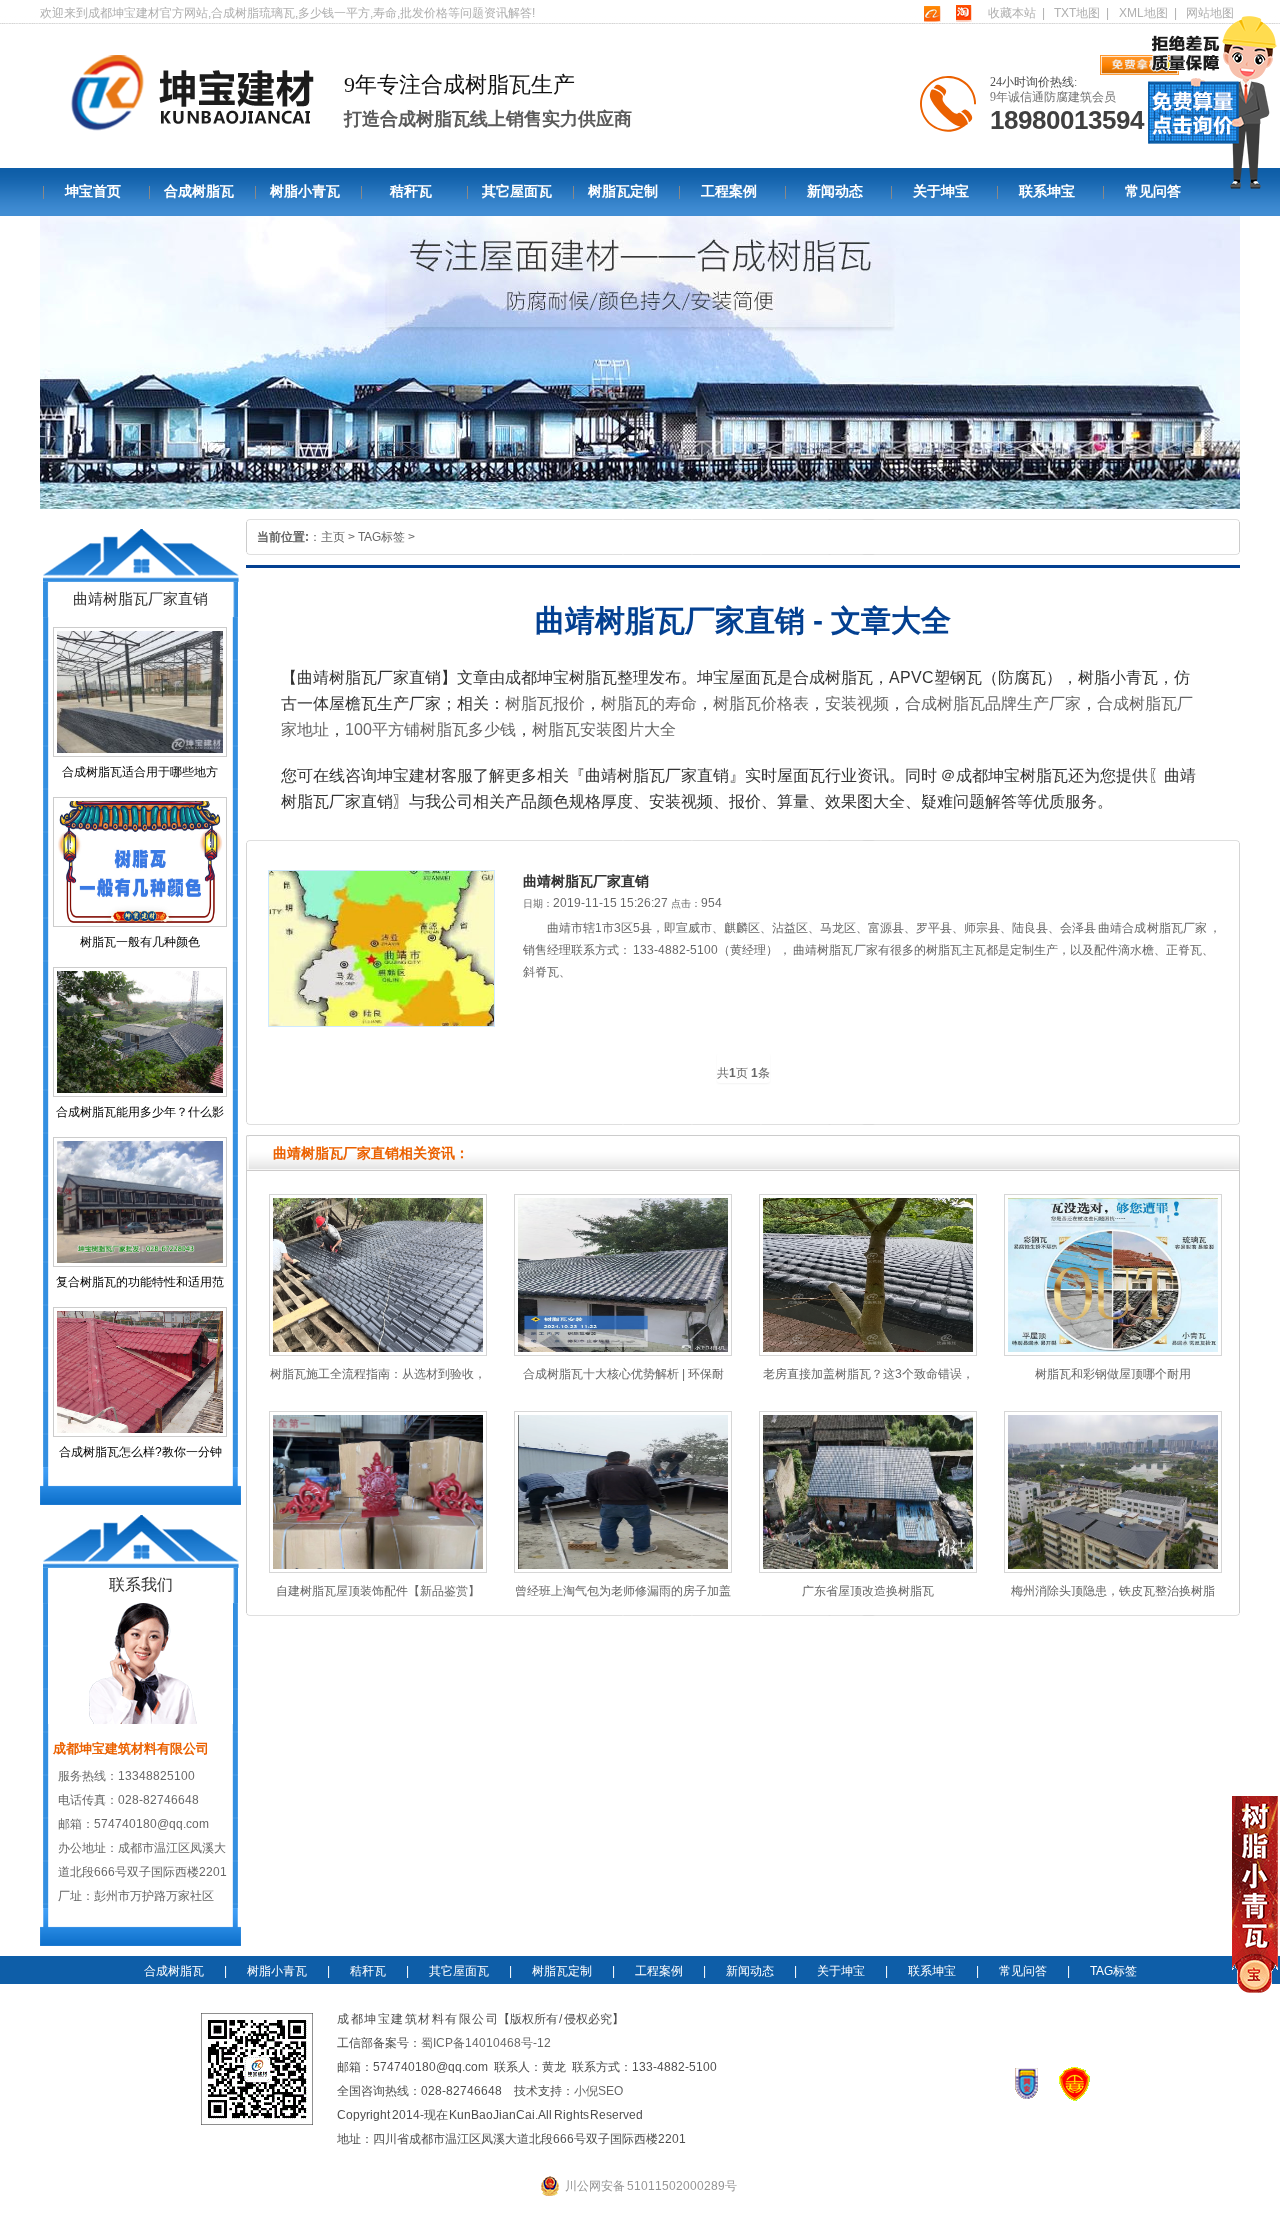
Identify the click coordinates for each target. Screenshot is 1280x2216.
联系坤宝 (1047, 191)
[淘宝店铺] (963, 13)
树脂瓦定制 (623, 191)
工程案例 (729, 191)
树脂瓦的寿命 (649, 703)
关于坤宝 (941, 191)
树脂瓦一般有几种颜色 (140, 942)
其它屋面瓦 (517, 191)
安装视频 (857, 703)
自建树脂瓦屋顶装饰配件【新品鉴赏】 (378, 1591)
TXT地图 (1077, 13)
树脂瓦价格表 (761, 703)
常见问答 (1153, 191)
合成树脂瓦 (199, 191)
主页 (333, 537)
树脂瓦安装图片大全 (604, 729)
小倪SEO (598, 2091)
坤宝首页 (93, 191)
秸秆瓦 (411, 191)
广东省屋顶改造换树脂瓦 (868, 1591)
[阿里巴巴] (931, 13)
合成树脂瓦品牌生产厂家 (993, 703)
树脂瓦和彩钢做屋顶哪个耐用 (1113, 1374)
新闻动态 (835, 191)
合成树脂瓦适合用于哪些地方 (140, 772)
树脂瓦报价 (545, 703)
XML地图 (1143, 13)
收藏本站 (1012, 13)
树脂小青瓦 (305, 191)
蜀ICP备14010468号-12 (486, 2043)
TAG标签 (381, 537)
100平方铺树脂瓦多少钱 (430, 729)
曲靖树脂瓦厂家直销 (586, 881)
